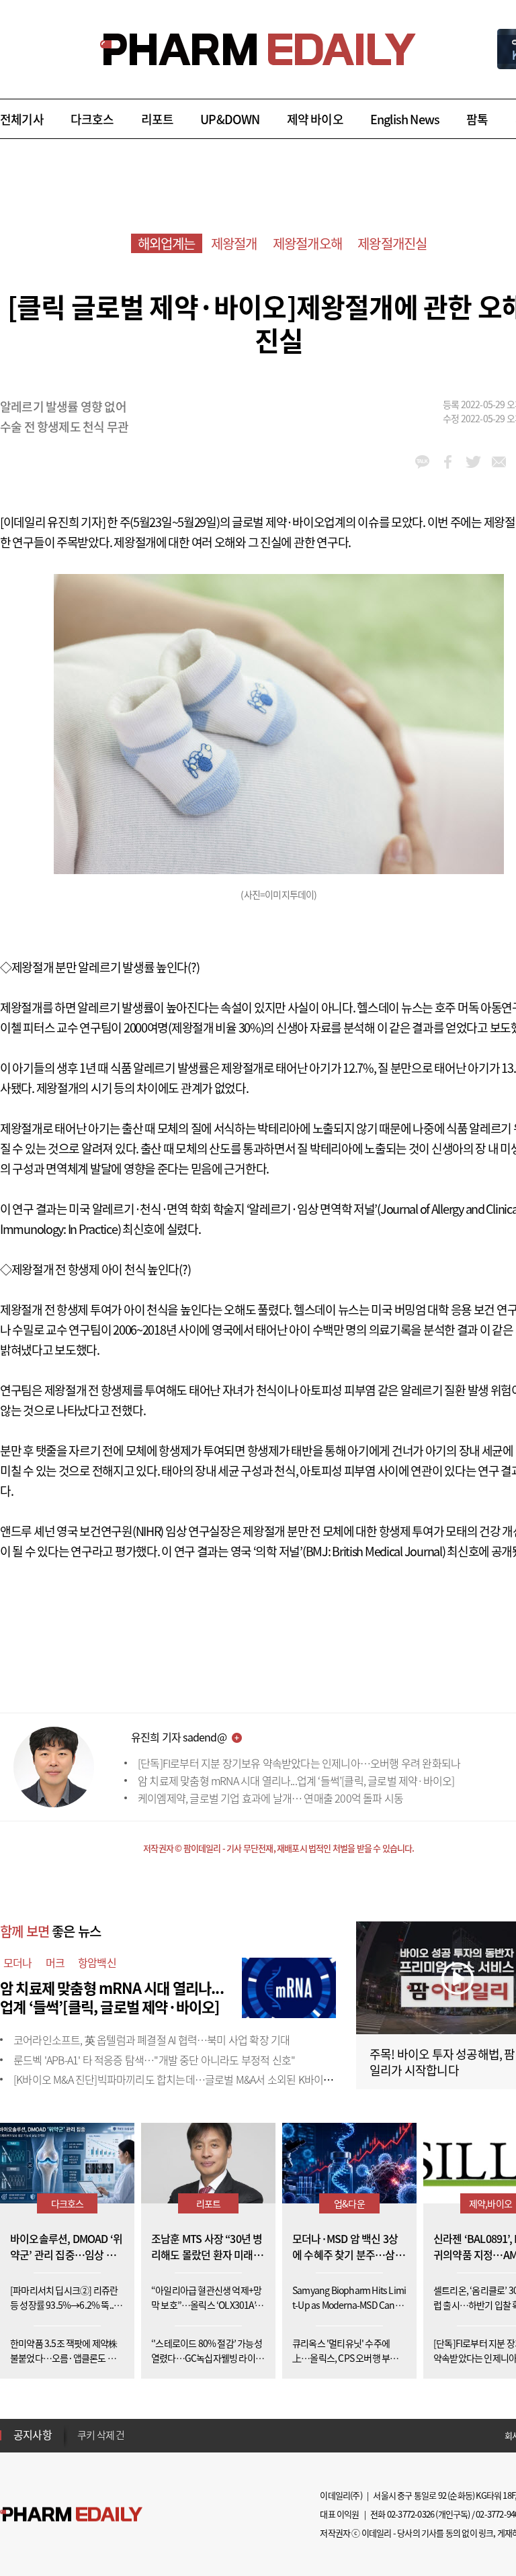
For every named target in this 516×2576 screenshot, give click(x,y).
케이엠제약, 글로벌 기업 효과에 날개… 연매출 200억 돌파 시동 (270, 1798)
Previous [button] (81, 2427)
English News (405, 119)
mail (499, 462)
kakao (422, 462)
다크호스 (92, 119)
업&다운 (349, 2203)
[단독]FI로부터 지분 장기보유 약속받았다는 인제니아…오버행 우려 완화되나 (299, 1763)
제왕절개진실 (392, 243)
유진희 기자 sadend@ (179, 1737)
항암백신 (97, 1962)
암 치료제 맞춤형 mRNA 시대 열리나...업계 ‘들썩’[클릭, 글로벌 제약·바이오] (296, 1780)
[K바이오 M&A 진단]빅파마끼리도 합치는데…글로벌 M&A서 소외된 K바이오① (178, 2079)
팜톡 (477, 119)
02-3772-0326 (411, 2514)
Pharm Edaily (71, 2515)
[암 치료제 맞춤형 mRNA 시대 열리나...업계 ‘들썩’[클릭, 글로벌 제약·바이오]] (289, 1986)
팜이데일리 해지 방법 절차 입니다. (143, 2436)
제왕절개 (234, 243)
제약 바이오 (315, 119)
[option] (183, 2436)
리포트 (158, 119)
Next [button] (81, 2443)
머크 (55, 1962)
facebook (448, 462)
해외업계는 (167, 243)
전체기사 (22, 119)
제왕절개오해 (307, 243)
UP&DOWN (230, 119)
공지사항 (33, 2434)
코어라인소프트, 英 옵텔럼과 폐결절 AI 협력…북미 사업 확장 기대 (152, 2040)
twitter (473, 462)
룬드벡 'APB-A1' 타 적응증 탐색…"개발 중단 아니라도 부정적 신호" (154, 2060)
